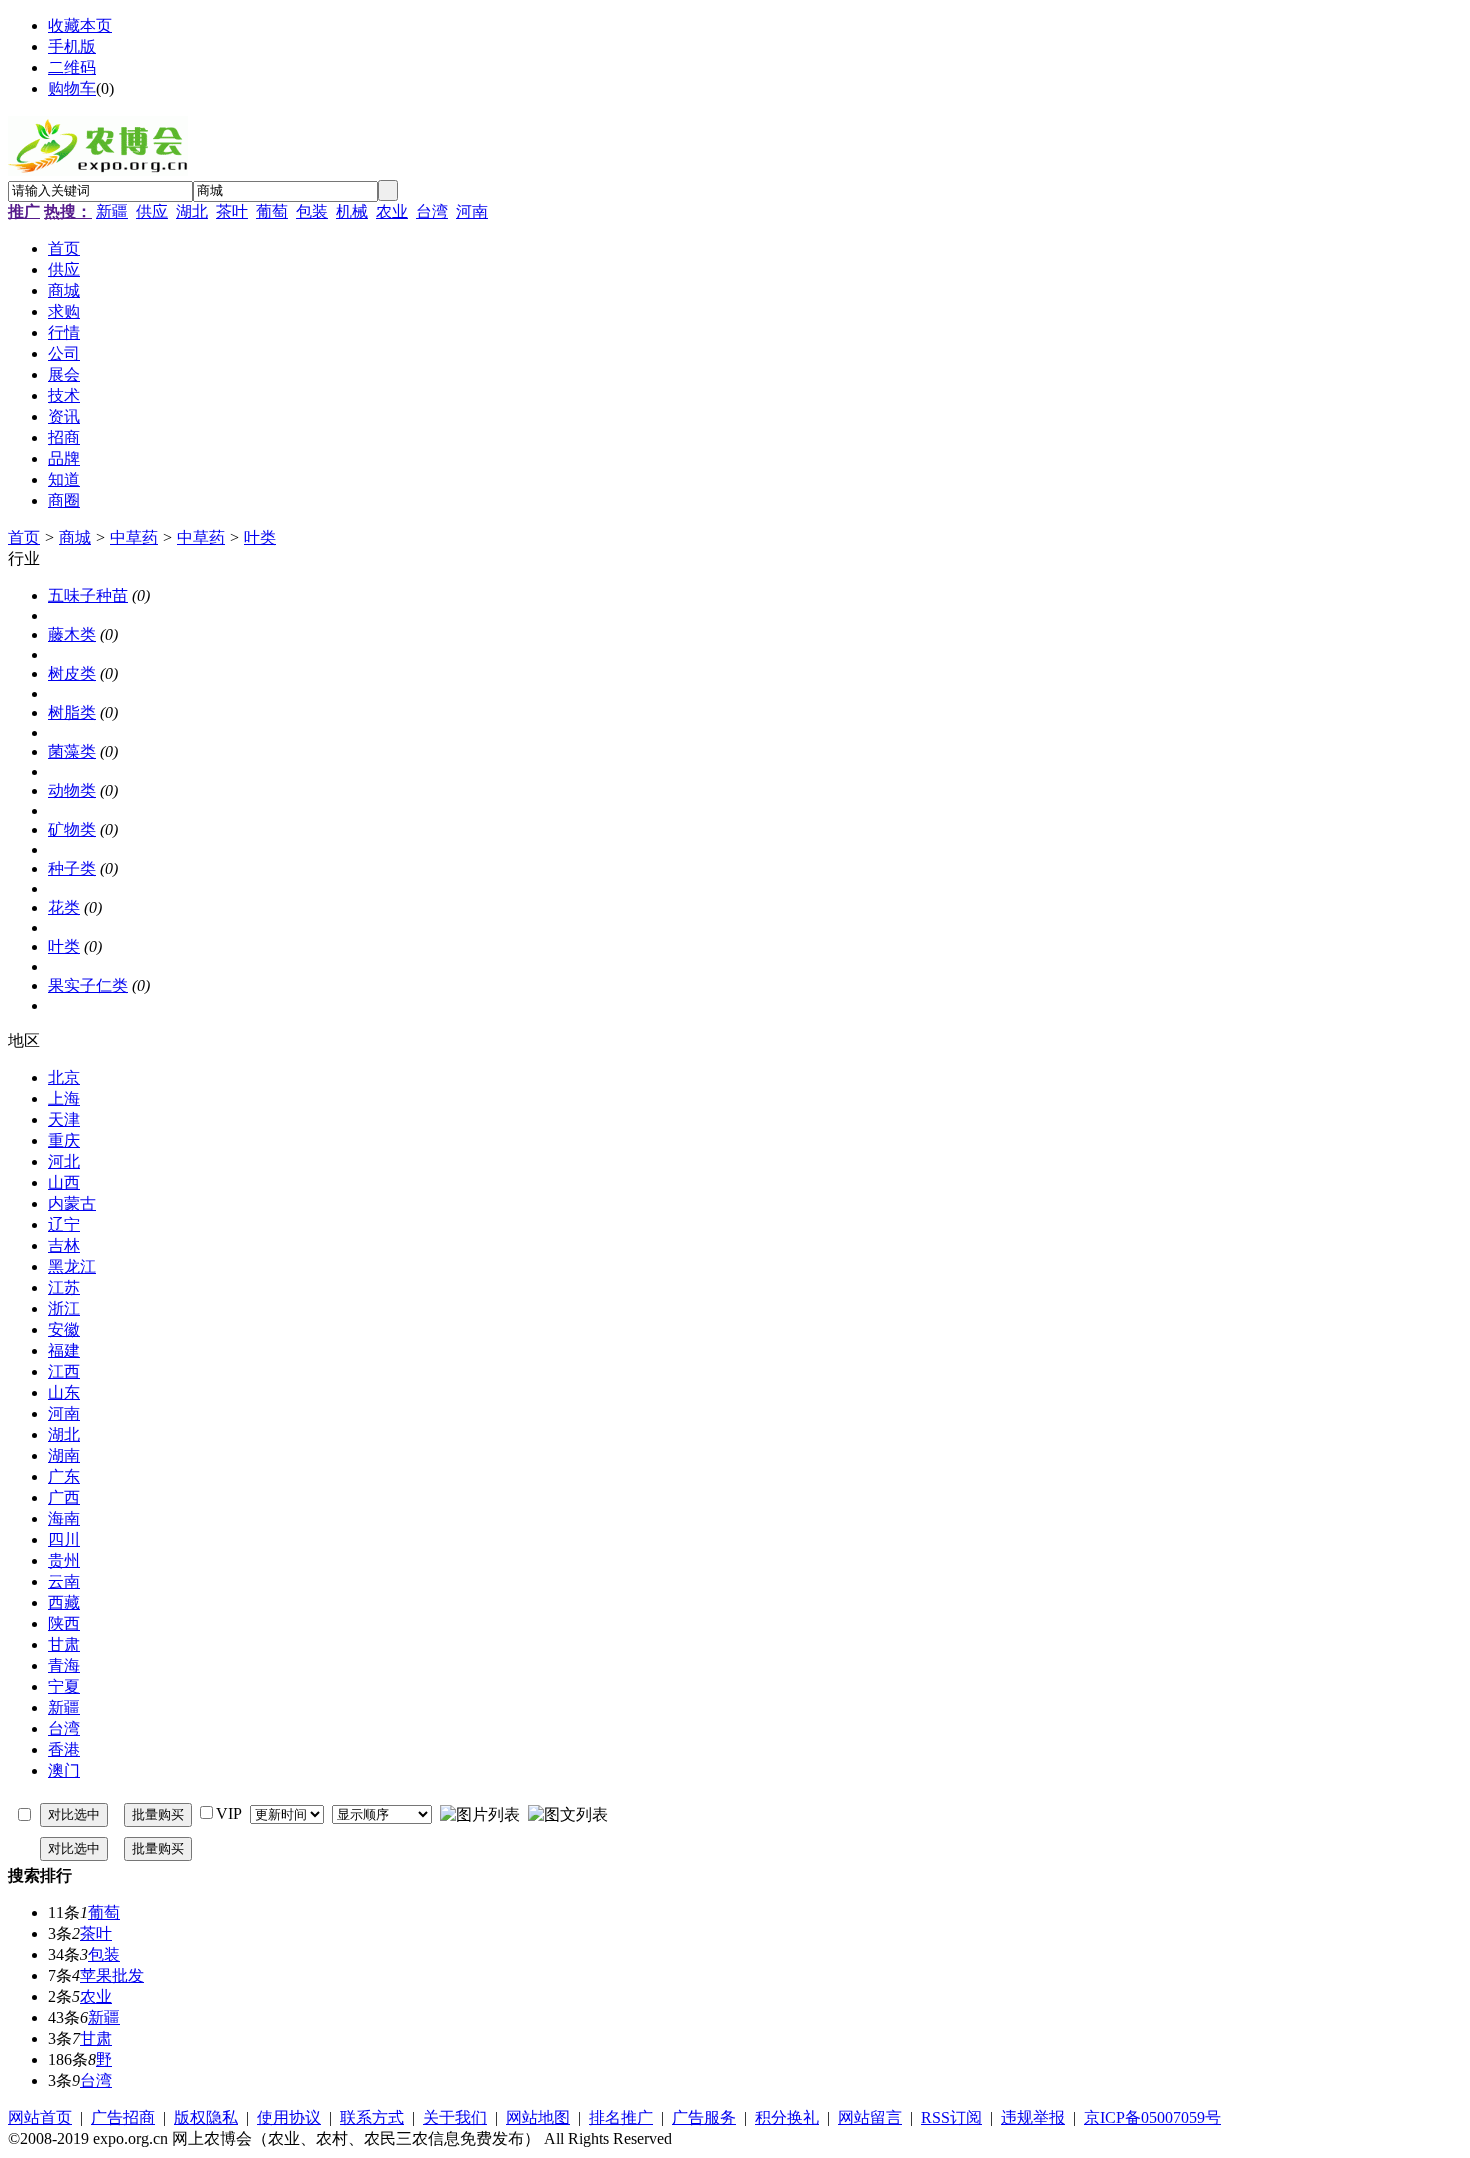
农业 (392, 211)
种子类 (72, 868)
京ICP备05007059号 (1152, 2117)
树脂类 (72, 712)
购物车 (72, 88)
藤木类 (72, 634)
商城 (75, 537)
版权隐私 (206, 2117)
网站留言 (870, 2117)
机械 (352, 211)
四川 (64, 1539)
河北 (64, 1161)
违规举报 (1033, 2117)
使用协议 (289, 2117)
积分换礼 (787, 2117)
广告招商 (123, 2117)
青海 (64, 1665)
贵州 (64, 1560)
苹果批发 (112, 1975)
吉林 (64, 1245)
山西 (64, 1182)
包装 (312, 211)
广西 (64, 1497)
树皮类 (72, 673)
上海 (64, 1098)
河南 (472, 211)
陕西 (64, 1623)
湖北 (192, 211)
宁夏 (64, 1686)
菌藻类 (72, 751)
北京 (64, 1077)
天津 (64, 1119)
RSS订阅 (951, 2117)
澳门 (64, 1770)
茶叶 (232, 211)
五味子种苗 (88, 595)
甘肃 (64, 1644)
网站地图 (538, 2117)
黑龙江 (72, 1266)
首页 (24, 537)
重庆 (64, 1140)
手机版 (72, 46)
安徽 (64, 1329)
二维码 (72, 67)
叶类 (260, 537)
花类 (64, 907)
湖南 (64, 1455)
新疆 (112, 211)
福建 (64, 1350)
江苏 (64, 1287)
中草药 (134, 537)
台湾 (432, 211)
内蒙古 (72, 1203)
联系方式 (372, 2117)
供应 (152, 211)
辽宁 (64, 1224)
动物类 (72, 790)
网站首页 (40, 2117)
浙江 (64, 1308)
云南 (64, 1581)
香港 (64, 1749)
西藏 (64, 1602)
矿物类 (72, 829)
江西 (64, 1371)
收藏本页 (80, 25)
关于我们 (455, 2117)
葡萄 (272, 211)
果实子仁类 (88, 985)
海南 (64, 1518)
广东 (64, 1476)
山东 (64, 1392)
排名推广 (621, 2117)
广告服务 (704, 2117)
